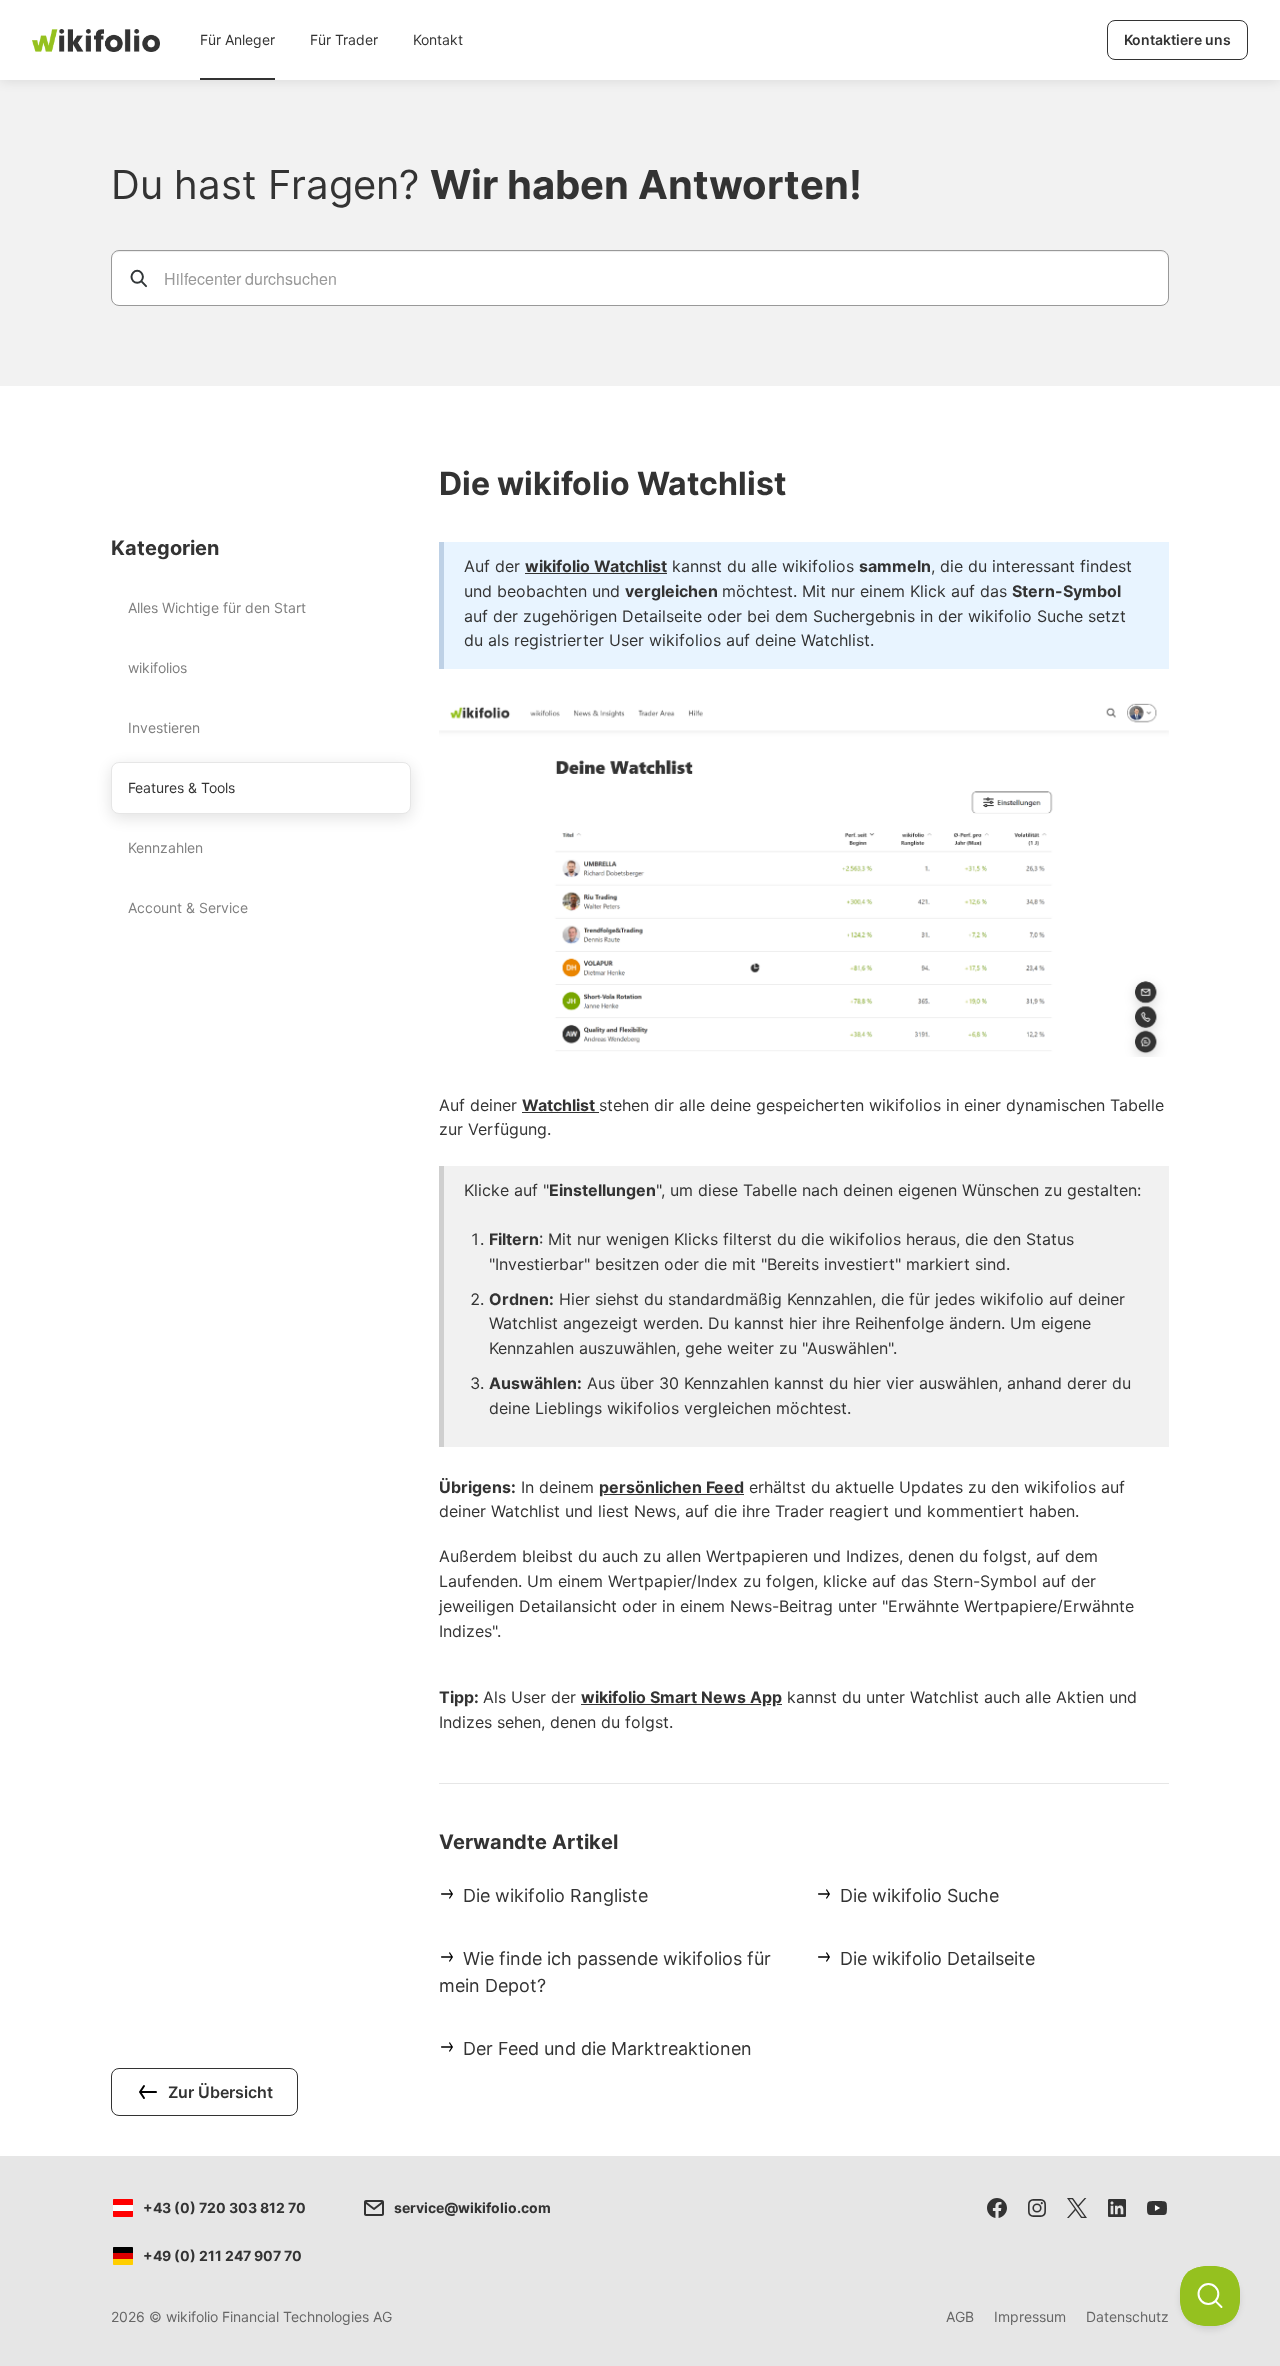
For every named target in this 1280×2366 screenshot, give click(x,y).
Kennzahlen (165, 847)
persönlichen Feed (671, 1487)
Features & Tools (181, 787)
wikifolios (157, 667)
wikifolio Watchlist (596, 566)
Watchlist (560, 1105)
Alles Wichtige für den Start (217, 607)
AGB (960, 2316)
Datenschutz (1127, 2316)
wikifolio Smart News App (681, 1697)
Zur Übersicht (220, 2092)
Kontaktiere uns (1177, 39)
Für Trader (344, 39)
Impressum (1030, 2316)
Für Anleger (237, 39)
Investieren (164, 727)
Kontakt (438, 39)
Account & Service (188, 907)
